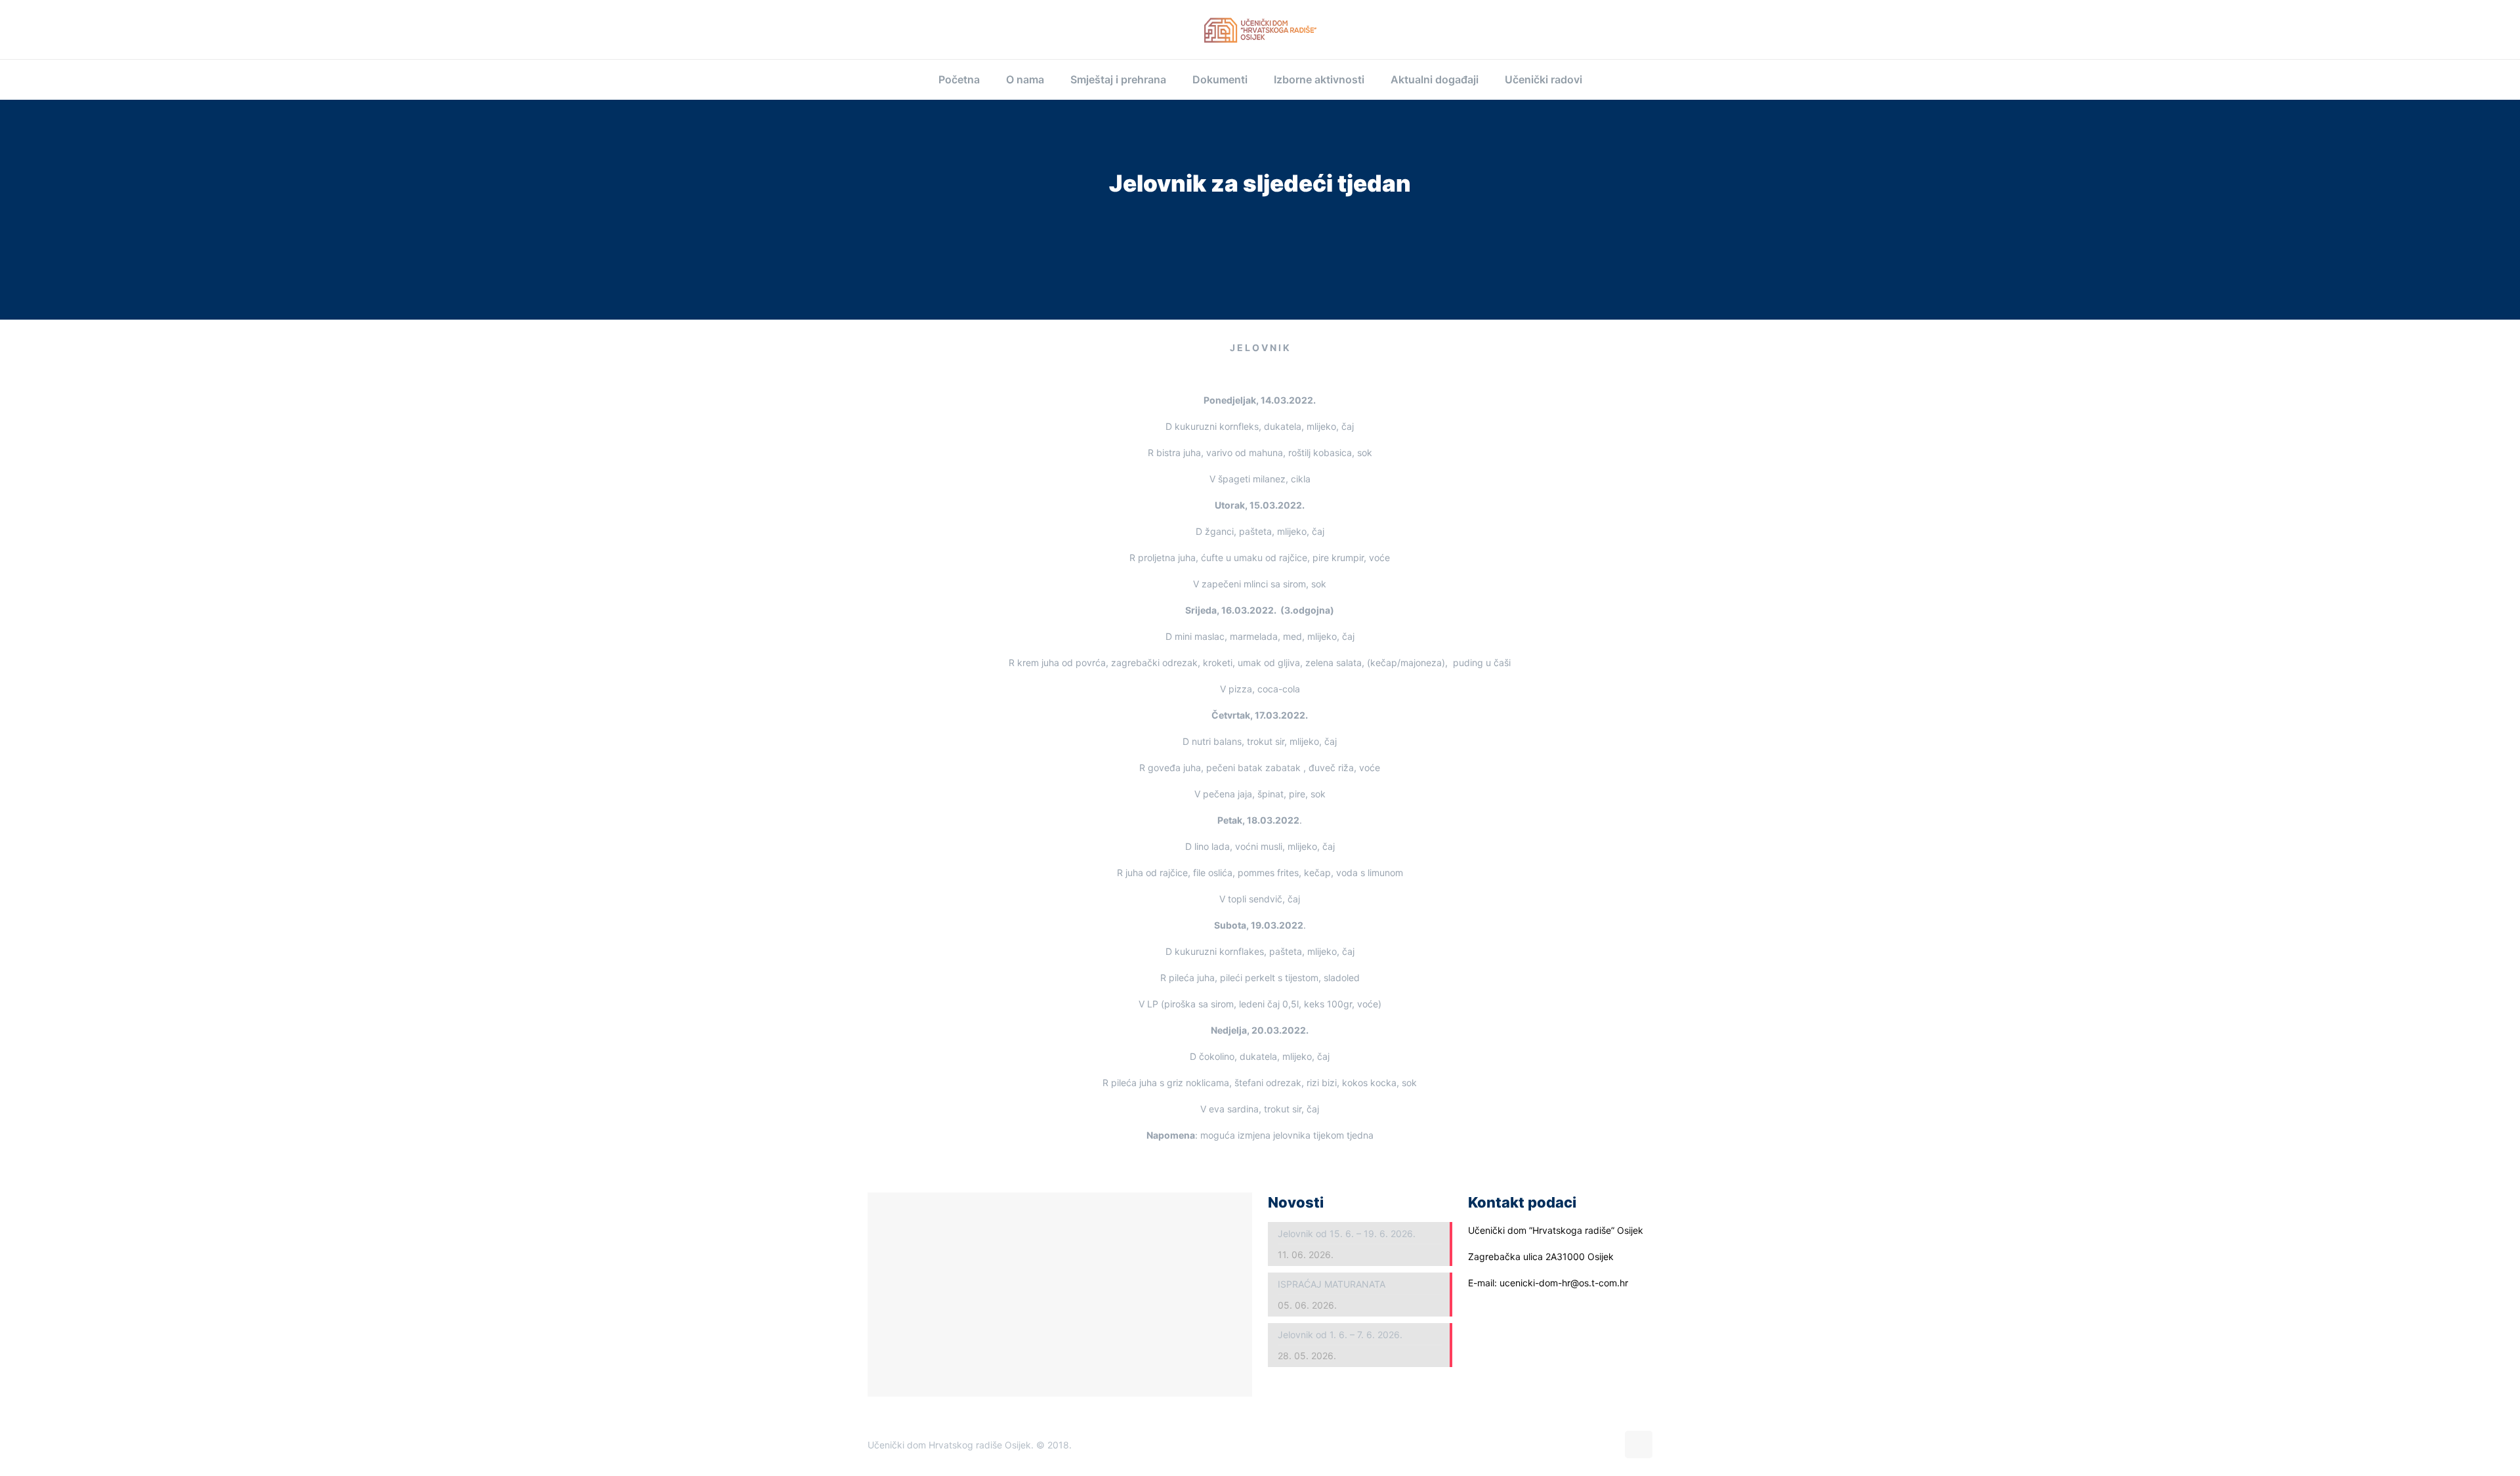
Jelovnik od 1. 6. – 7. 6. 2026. (1340, 1335)
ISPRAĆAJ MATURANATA (1332, 1284)
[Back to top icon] (1639, 1444)
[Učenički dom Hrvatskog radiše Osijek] (1260, 30)
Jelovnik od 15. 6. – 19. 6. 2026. (1347, 1234)
